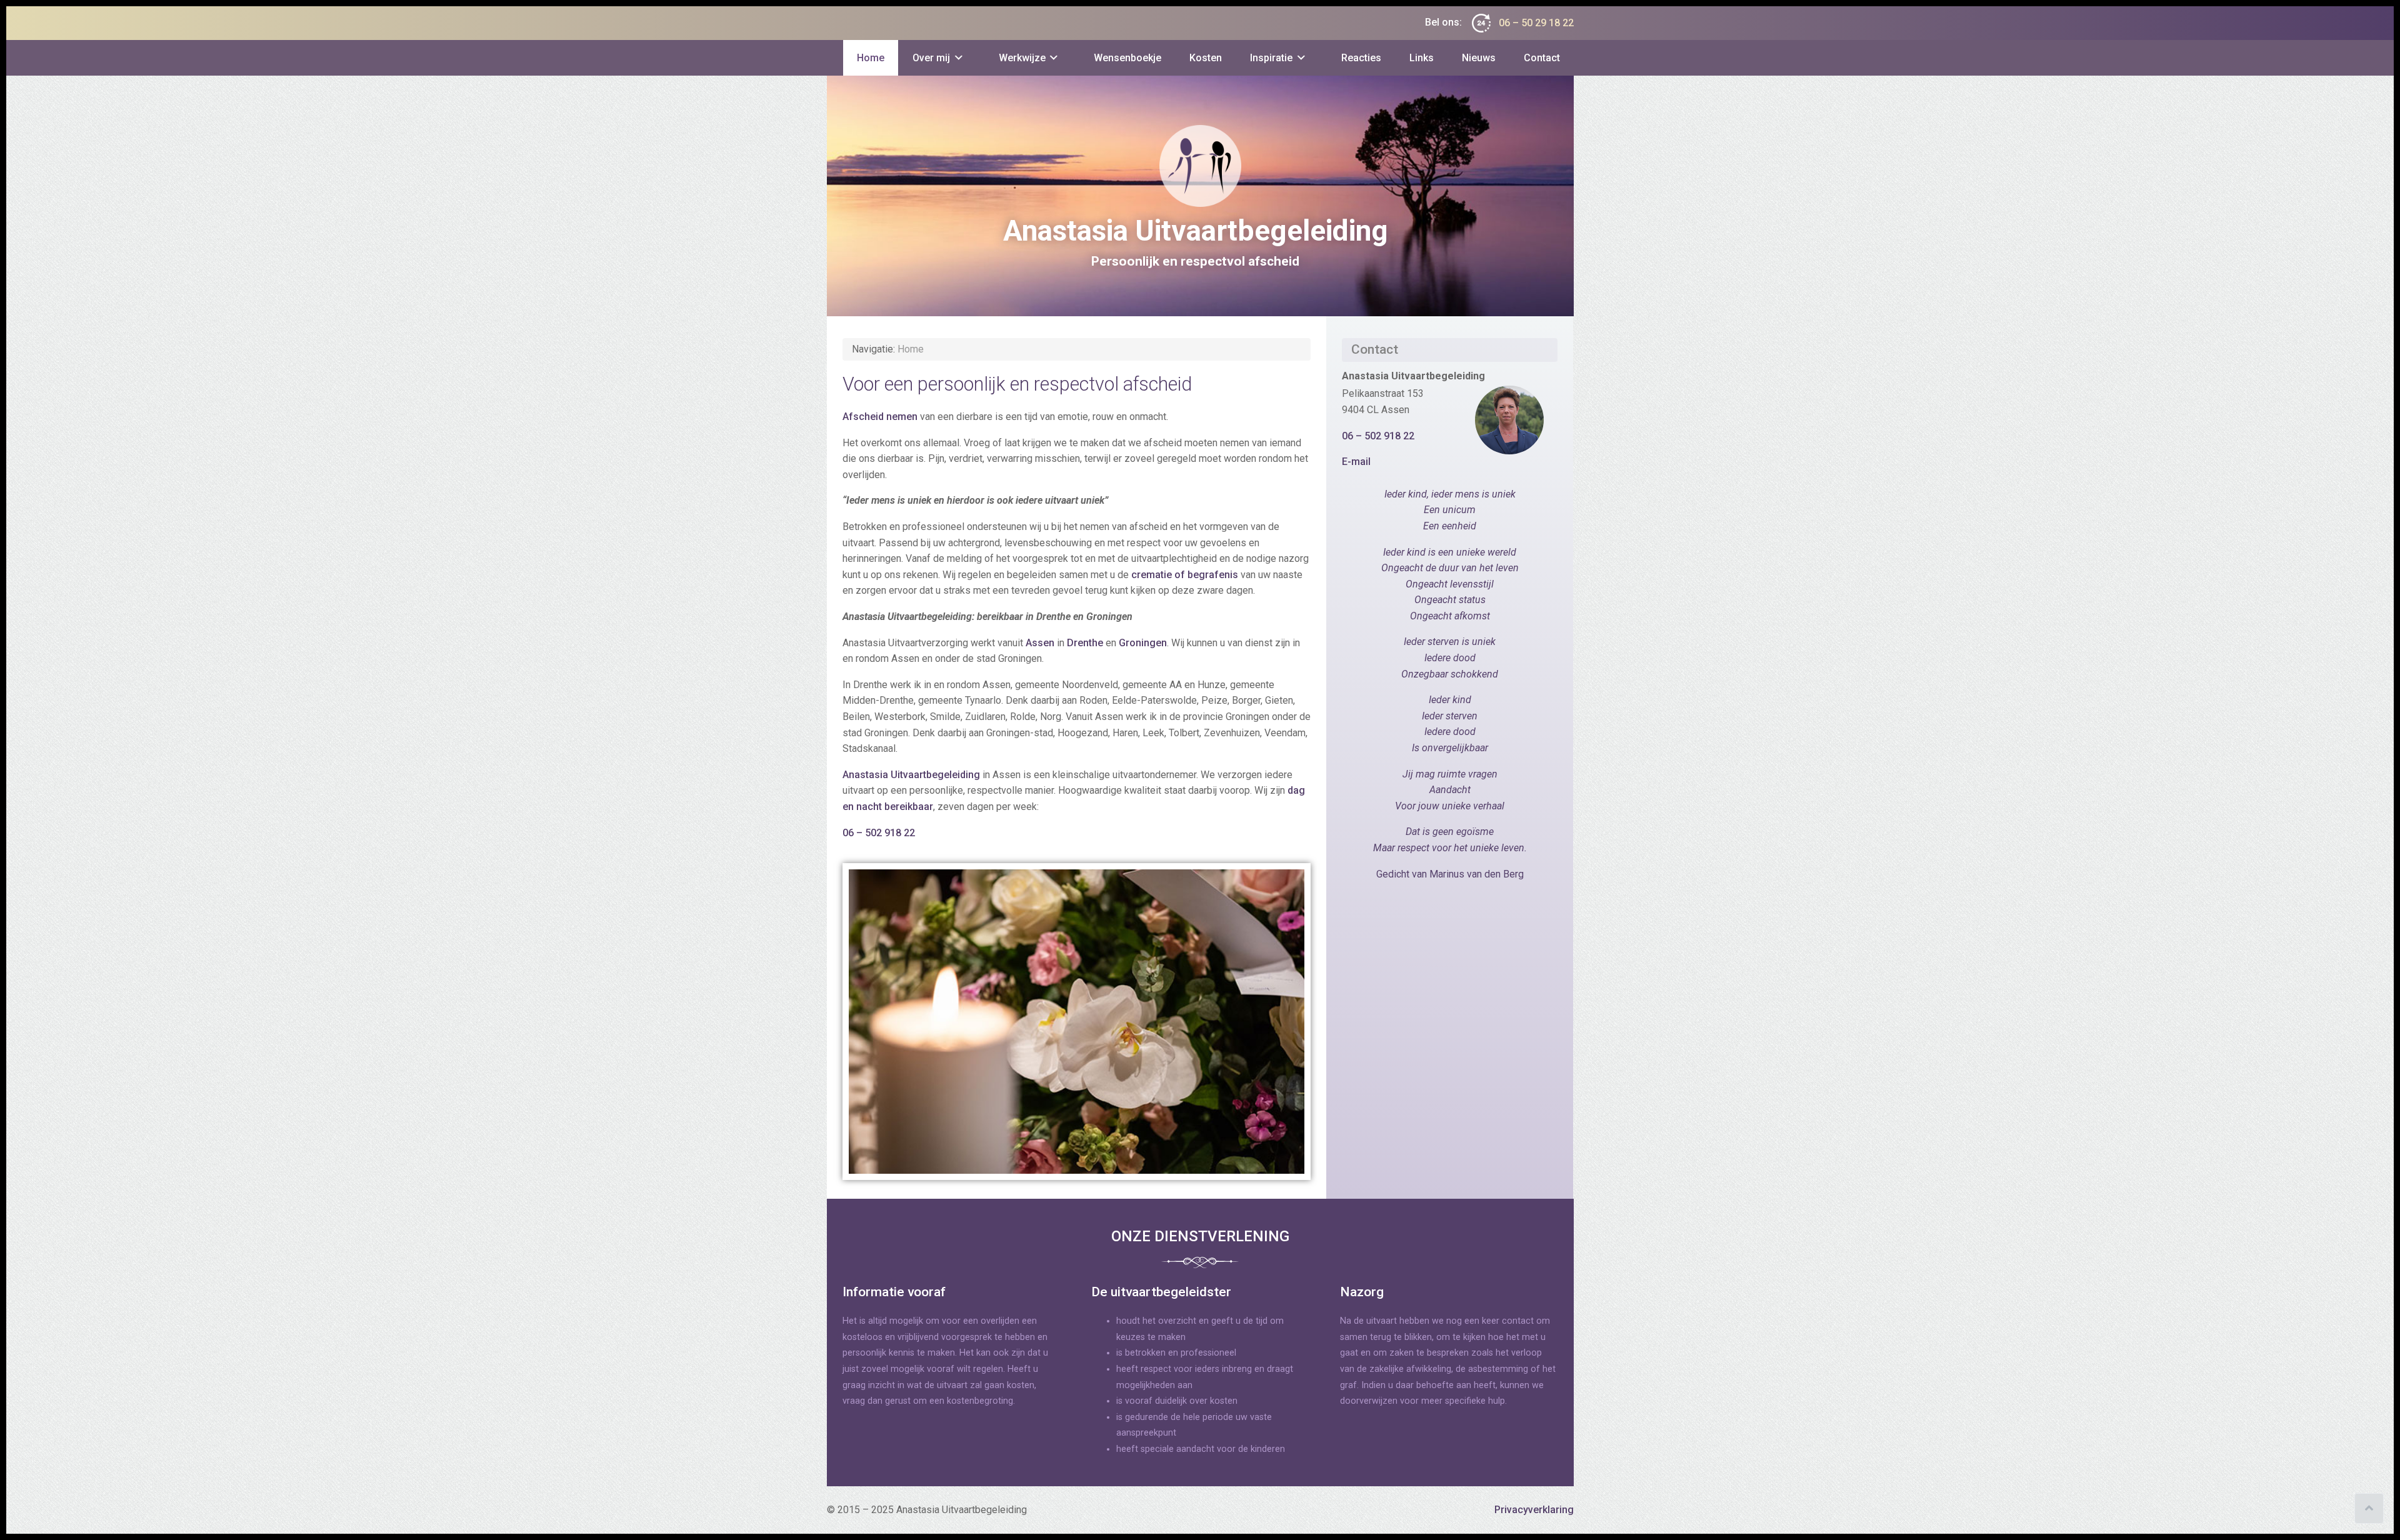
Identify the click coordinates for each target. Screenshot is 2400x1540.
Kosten (1206, 58)
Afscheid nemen (880, 417)
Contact (1542, 58)
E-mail (1356, 462)
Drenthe (1085, 643)
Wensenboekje (1127, 58)
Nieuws (1479, 58)
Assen (1040, 643)
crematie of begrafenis (1185, 575)
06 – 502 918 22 (880, 833)
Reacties (1361, 58)
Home (871, 58)
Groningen (1143, 643)
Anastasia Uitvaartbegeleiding (911, 775)
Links (1422, 58)
